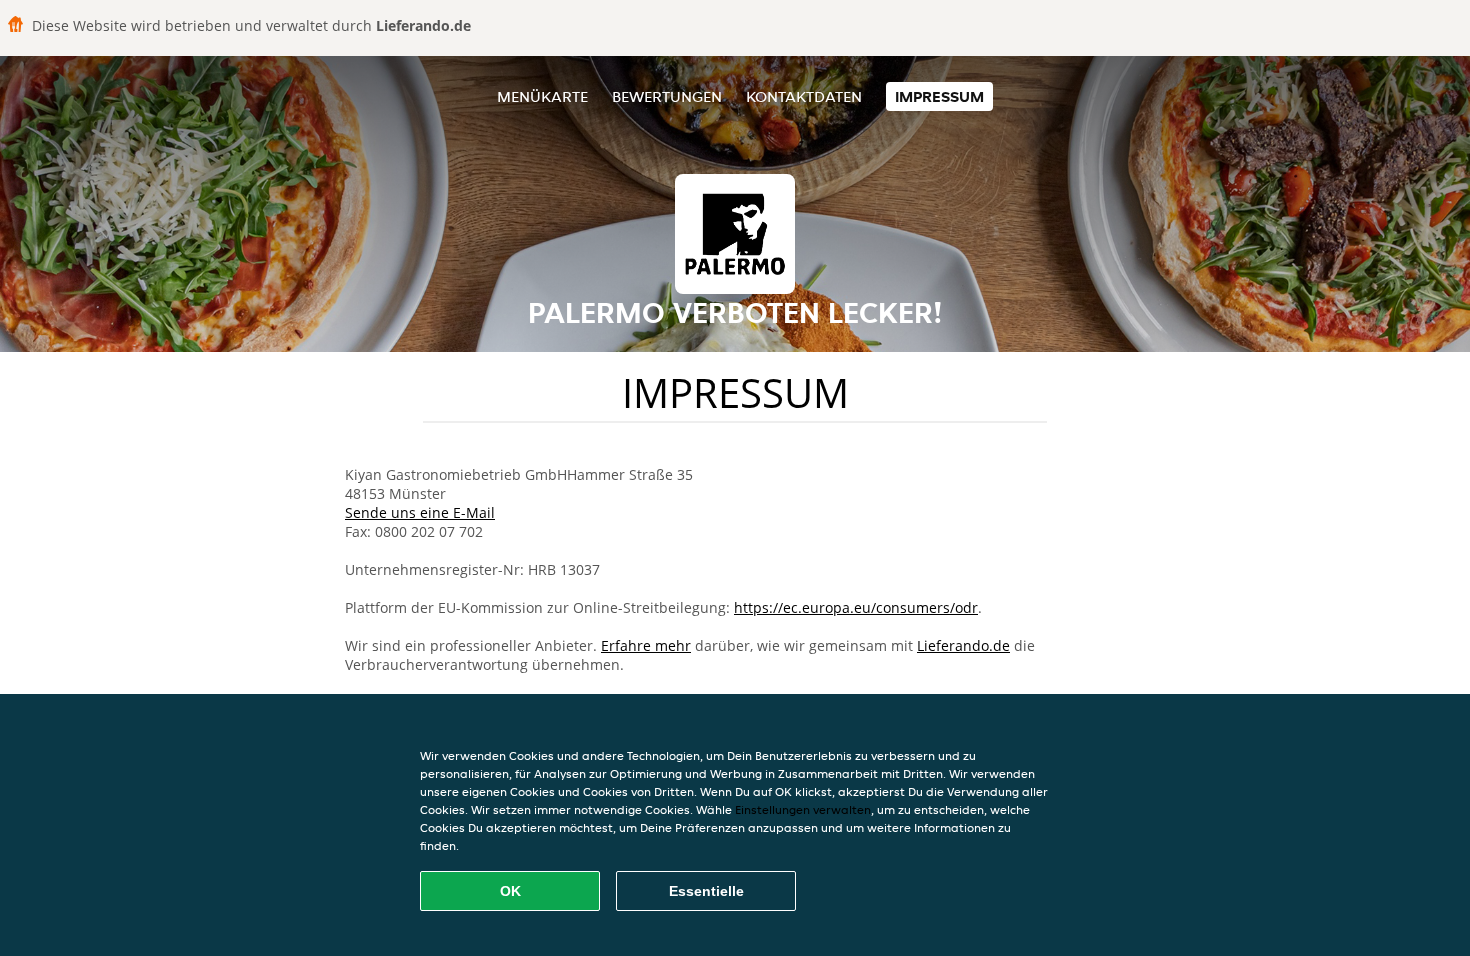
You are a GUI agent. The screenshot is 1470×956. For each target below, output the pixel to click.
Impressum (939, 96)
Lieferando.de (963, 645)
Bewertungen (667, 96)
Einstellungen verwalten (803, 809)
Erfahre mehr (646, 645)
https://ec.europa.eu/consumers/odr (856, 607)
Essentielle (706, 891)
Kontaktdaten (804, 96)
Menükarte (542, 96)
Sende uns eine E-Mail (420, 512)
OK (510, 891)
